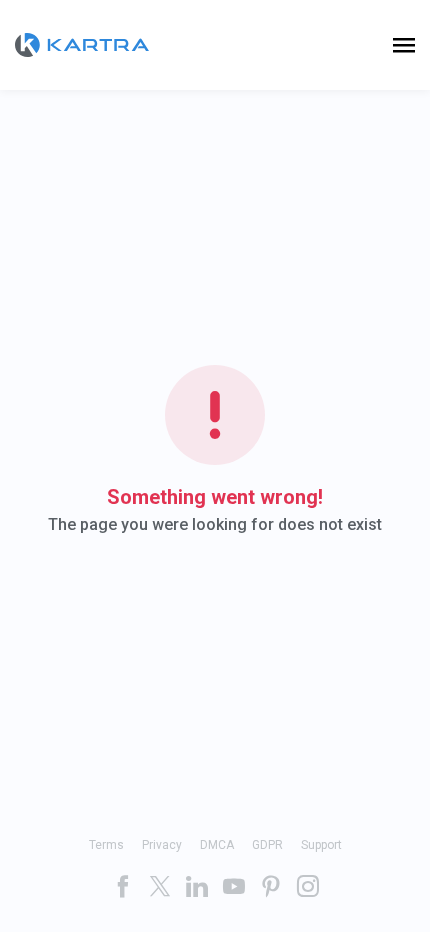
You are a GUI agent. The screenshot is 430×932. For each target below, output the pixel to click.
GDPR (267, 845)
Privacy (162, 845)
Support (321, 845)
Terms (106, 845)
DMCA (217, 845)
